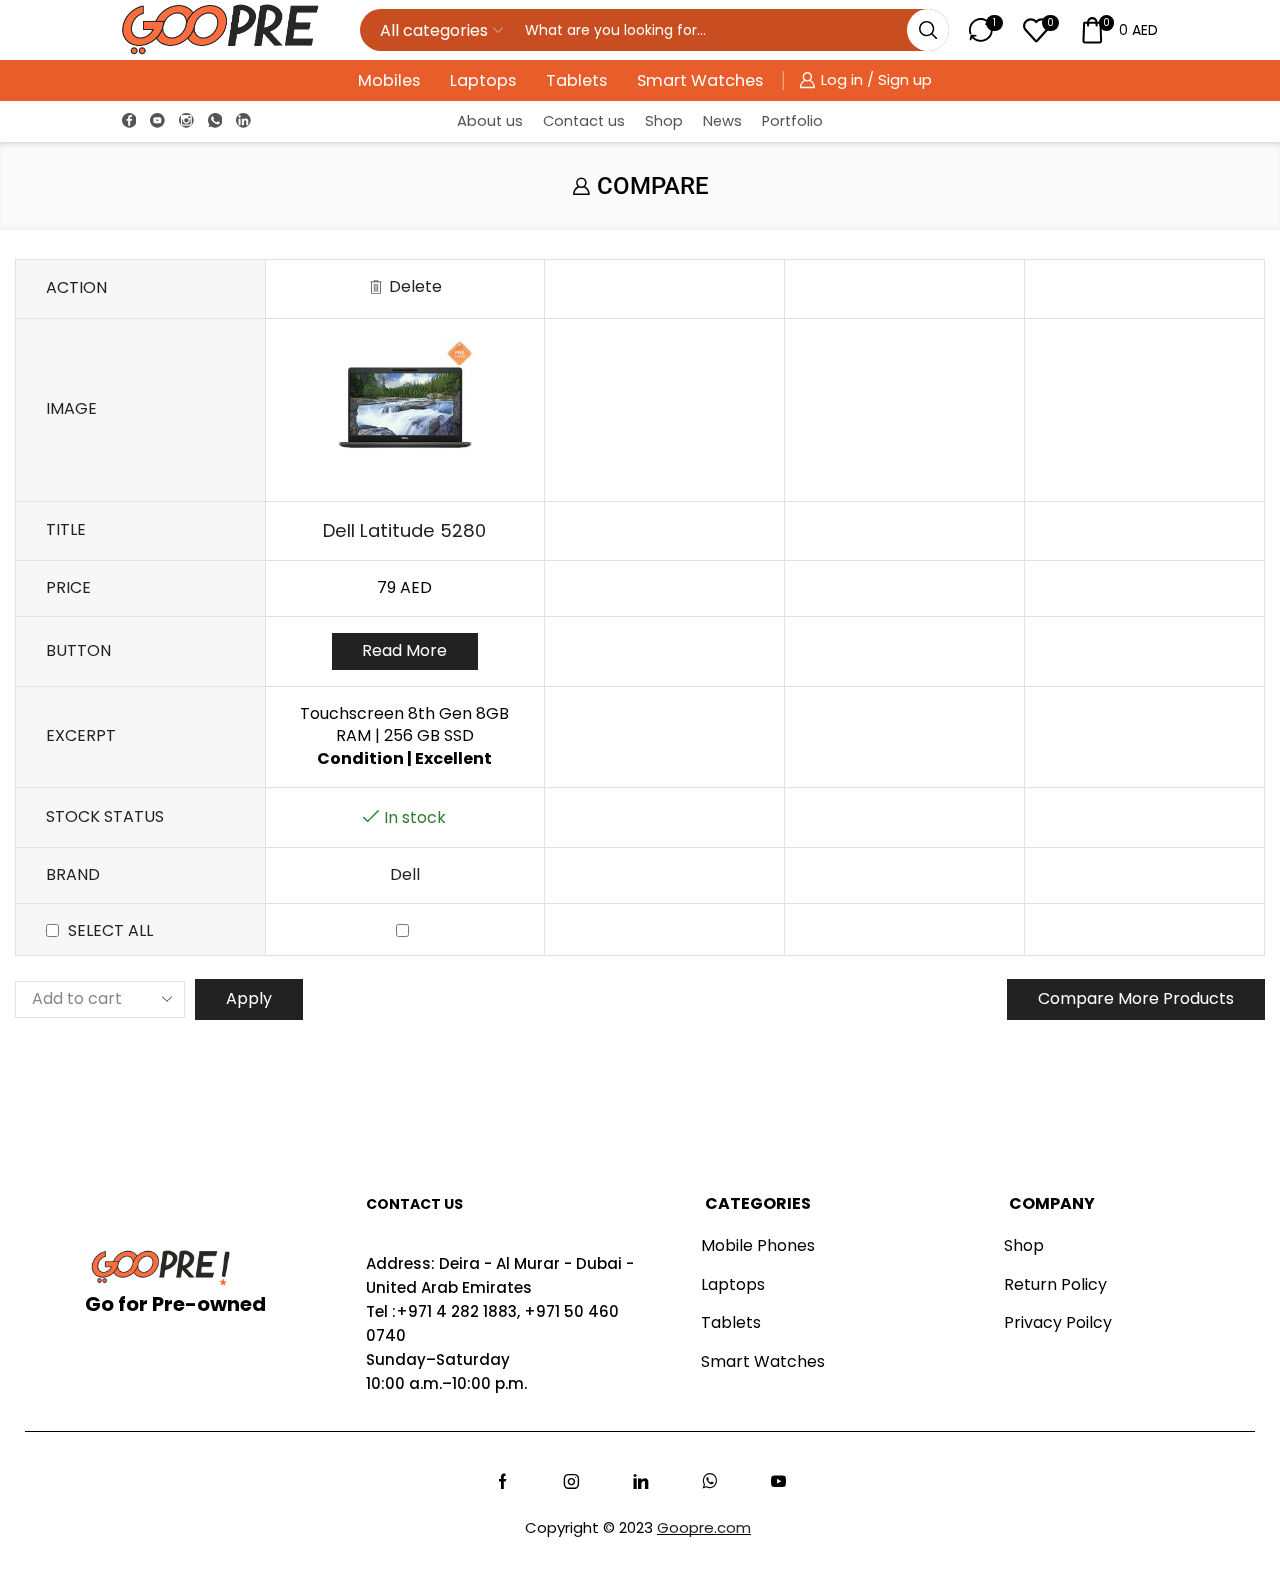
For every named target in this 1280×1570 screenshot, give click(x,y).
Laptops (483, 80)
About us (490, 121)
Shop (664, 121)
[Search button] (928, 30)
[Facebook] (129, 121)
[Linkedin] (243, 121)
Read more (404, 650)
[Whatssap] (215, 121)
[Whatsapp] (709, 1481)
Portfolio (792, 121)
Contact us (584, 121)
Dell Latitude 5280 (404, 530)
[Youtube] (157, 121)
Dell (405, 874)
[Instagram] (186, 121)
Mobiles (389, 80)
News (722, 121)
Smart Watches (700, 80)
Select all (110, 931)
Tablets (576, 80)
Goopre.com (704, 1527)
